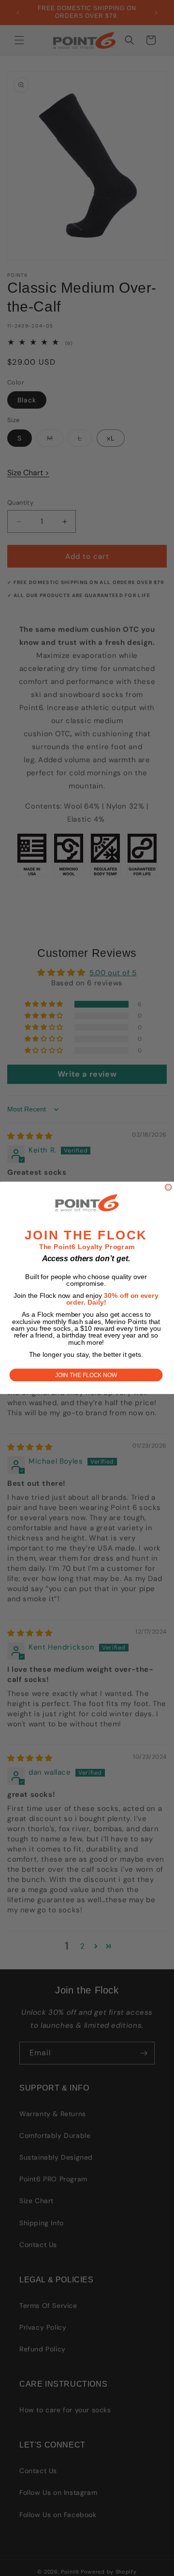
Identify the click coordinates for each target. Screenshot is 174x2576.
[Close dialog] (168, 1188)
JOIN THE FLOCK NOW (86, 1375)
